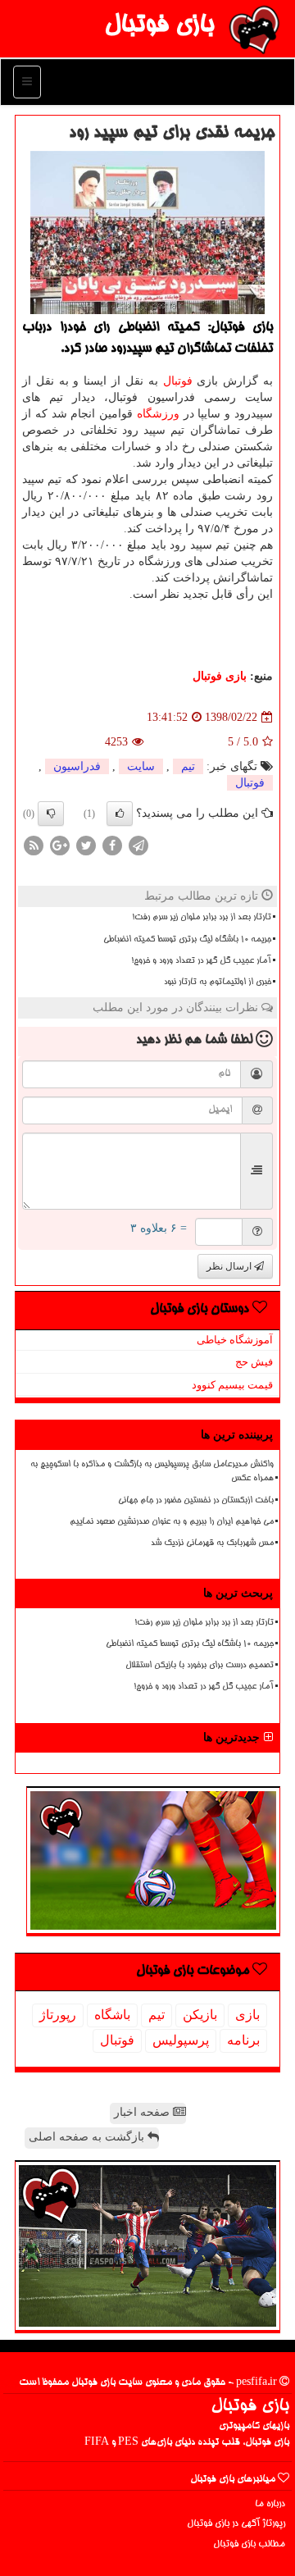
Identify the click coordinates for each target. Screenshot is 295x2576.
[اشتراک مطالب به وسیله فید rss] (34, 845)
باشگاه (112, 2015)
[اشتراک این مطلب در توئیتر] (86, 845)
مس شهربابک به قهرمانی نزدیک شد (212, 1543)
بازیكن (200, 2015)
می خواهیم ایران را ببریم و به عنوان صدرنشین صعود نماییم (172, 1522)
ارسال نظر (230, 1266)
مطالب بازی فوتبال (249, 2544)
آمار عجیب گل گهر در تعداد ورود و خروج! (201, 961)
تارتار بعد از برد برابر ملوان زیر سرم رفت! (202, 918)
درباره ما (270, 2504)
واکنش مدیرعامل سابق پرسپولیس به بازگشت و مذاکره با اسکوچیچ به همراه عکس (152, 1472)
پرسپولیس (181, 2040)
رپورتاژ (58, 2015)
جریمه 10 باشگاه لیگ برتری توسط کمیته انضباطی (187, 940)
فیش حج (254, 1362)
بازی (247, 2015)
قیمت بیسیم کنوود (232, 1385)
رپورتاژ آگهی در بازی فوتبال (236, 2524)
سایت (141, 766)
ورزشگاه (158, 414)
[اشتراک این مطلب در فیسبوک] (112, 845)
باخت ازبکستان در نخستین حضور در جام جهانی (196, 1501)
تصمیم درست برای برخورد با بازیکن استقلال (200, 1666)
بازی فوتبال (159, 26)
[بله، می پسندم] (120, 814)
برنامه (243, 2040)
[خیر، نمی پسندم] (51, 814)
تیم (188, 766)
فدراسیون (77, 766)
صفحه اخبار (143, 2112)
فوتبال (178, 381)
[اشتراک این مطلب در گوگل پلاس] (60, 845)
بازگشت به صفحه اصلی (88, 2137)
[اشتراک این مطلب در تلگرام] (138, 845)
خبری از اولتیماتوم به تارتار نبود (218, 983)
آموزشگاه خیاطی (235, 1340)
